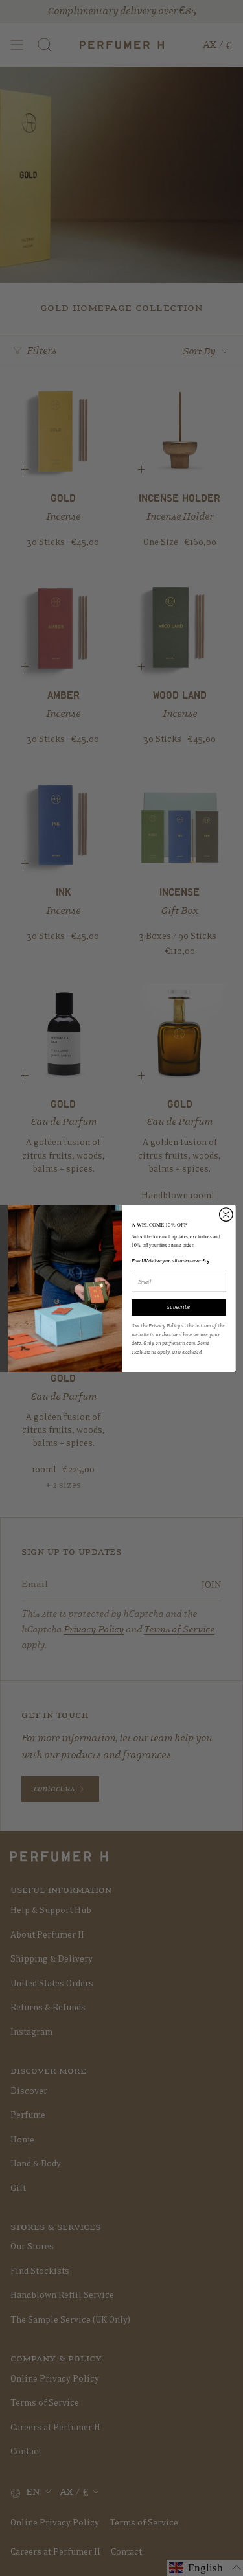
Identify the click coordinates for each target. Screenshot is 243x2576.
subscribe (179, 1307)
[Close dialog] (226, 1214)
